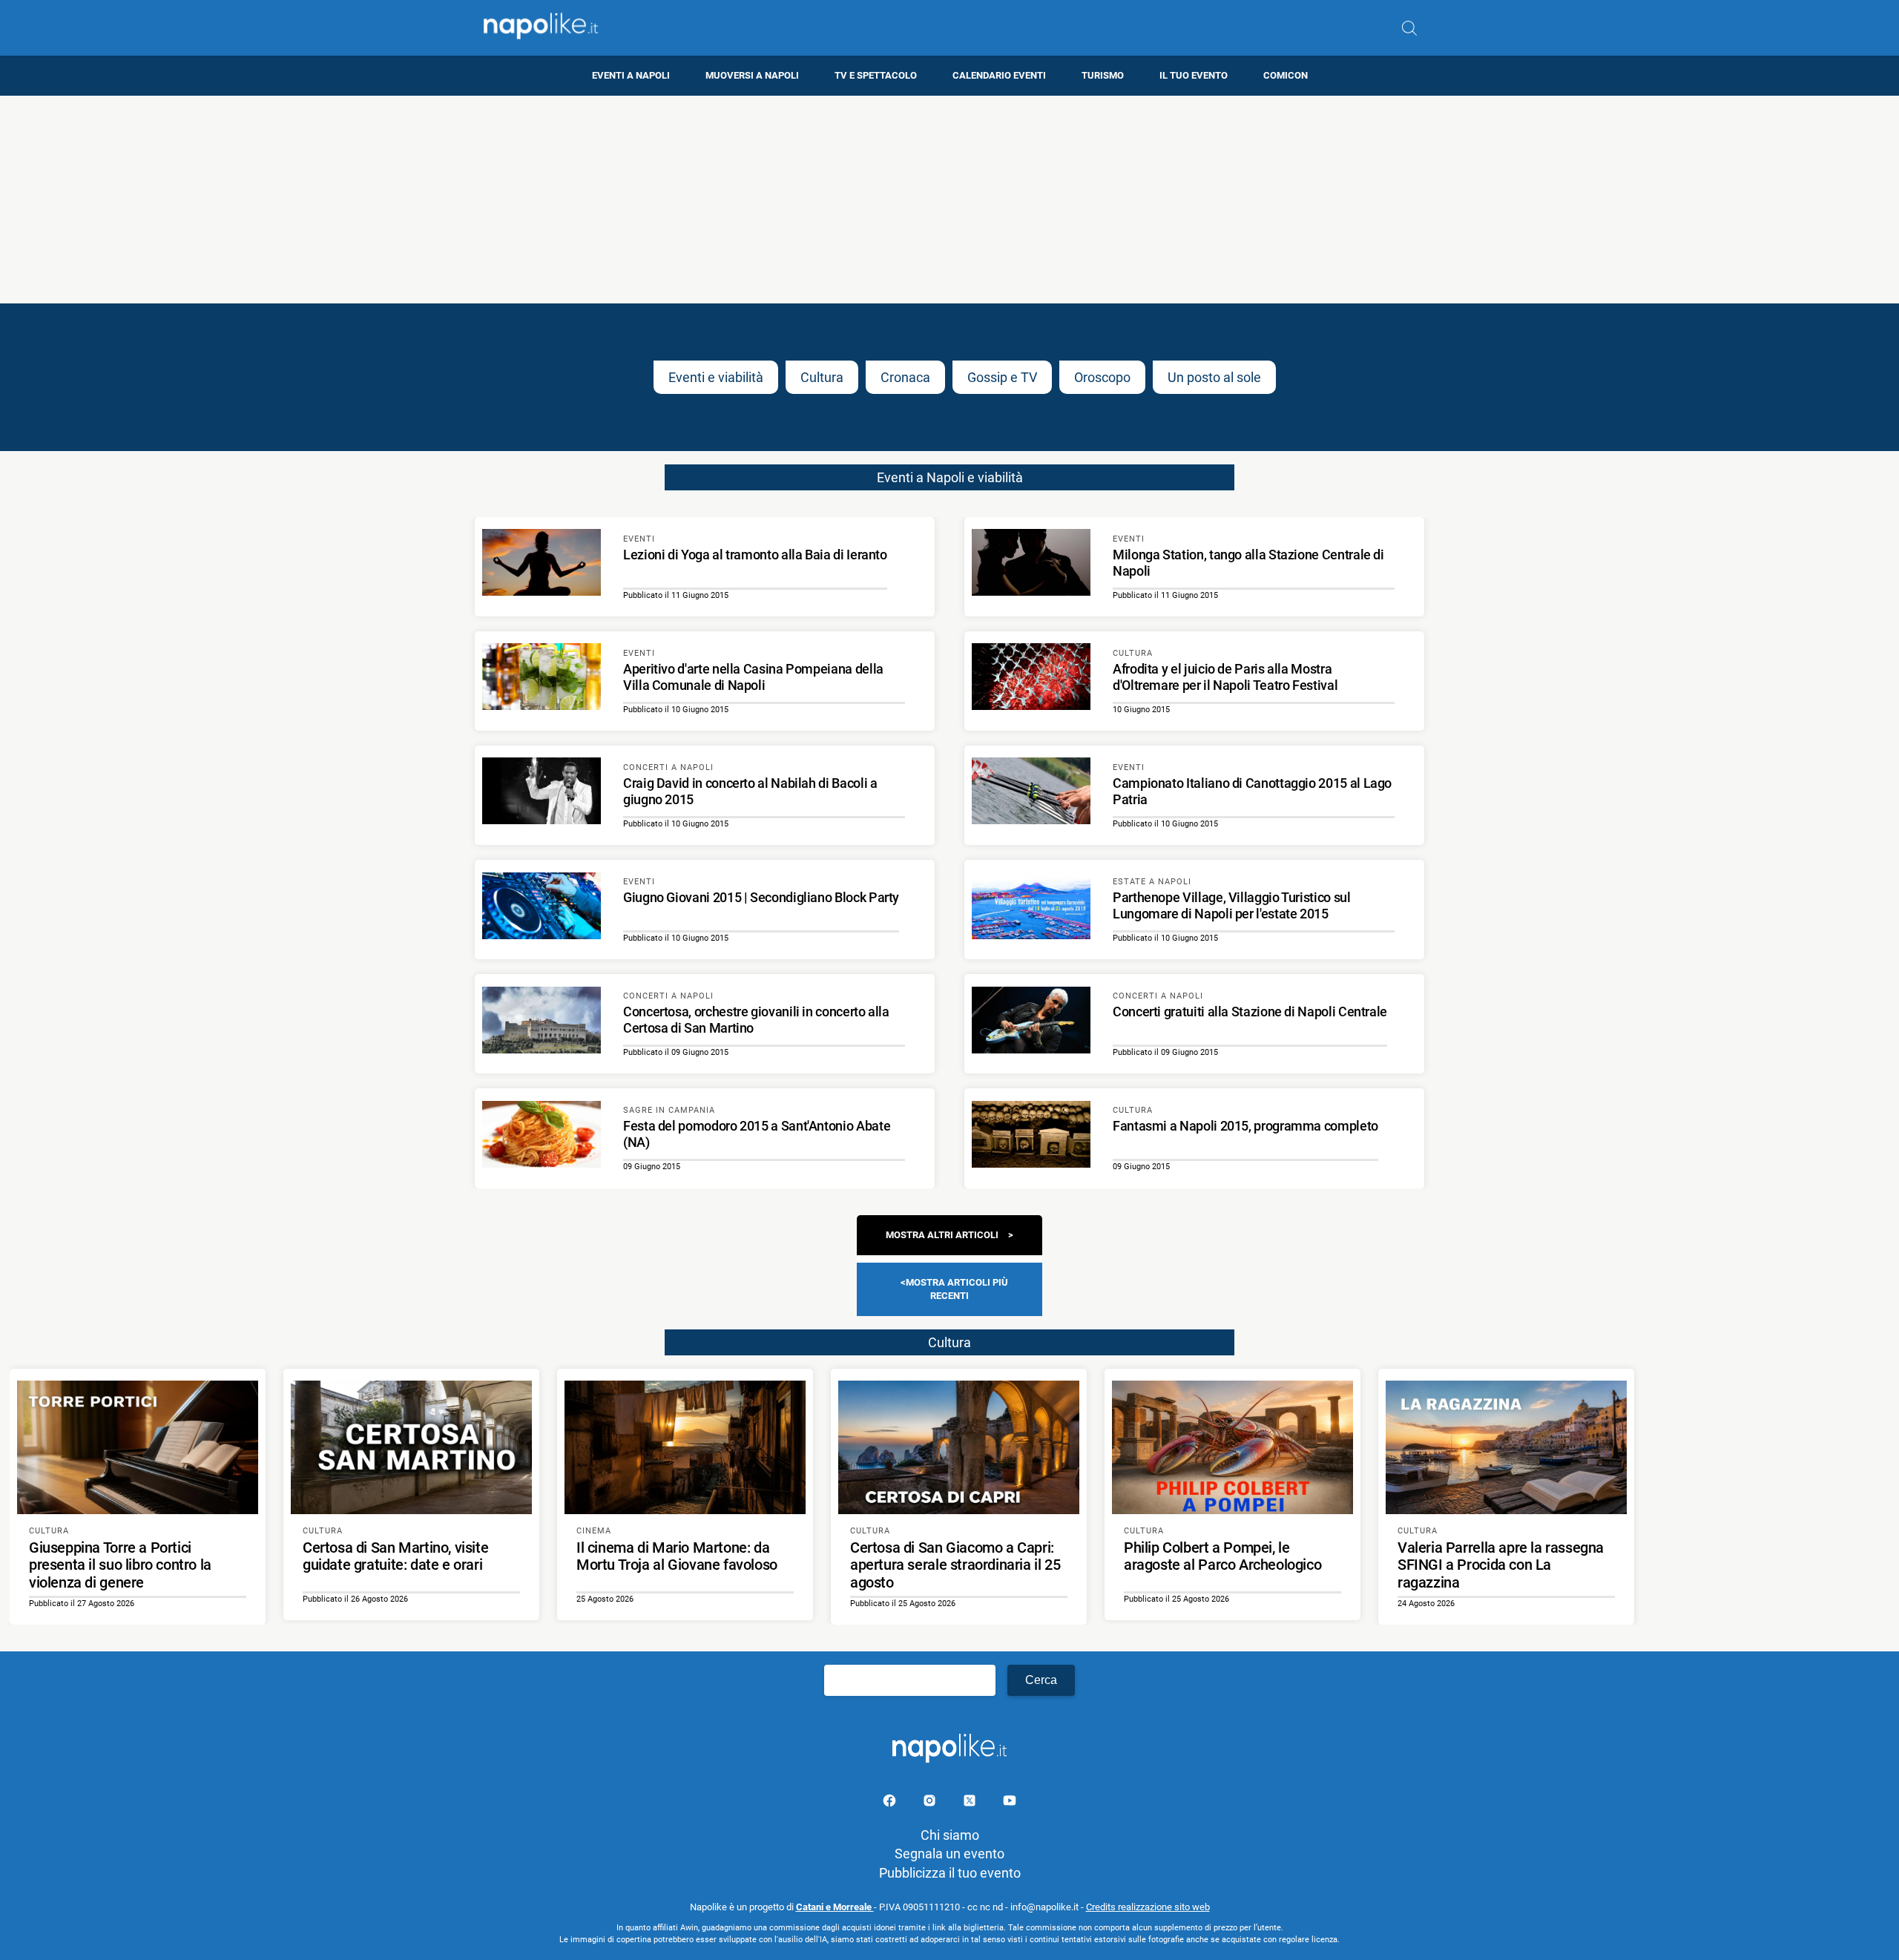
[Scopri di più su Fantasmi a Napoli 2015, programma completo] (1031, 1137)
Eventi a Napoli (631, 75)
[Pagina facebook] (891, 1803)
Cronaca (905, 377)
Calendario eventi (999, 75)
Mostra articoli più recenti (957, 1289)
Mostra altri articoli (942, 1235)
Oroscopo (1102, 377)
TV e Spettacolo (876, 75)
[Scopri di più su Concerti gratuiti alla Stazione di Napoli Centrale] (1031, 1022)
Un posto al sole (1214, 377)
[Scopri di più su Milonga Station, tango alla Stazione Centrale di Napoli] (1031, 565)
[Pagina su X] (971, 1803)
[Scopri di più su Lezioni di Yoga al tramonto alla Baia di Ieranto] (542, 565)
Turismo (1103, 75)
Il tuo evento (1194, 75)
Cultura (822, 377)
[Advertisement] (949, 200)
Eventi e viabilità (716, 377)
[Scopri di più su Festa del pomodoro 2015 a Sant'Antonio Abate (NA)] (542, 1137)
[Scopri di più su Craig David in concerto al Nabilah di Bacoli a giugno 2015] (542, 793)
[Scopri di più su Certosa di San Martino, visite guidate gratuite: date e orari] (411, 1447)
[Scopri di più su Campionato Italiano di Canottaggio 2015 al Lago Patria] (1031, 793)
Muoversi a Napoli (752, 75)
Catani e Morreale (835, 1907)
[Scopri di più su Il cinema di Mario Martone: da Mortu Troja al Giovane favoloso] (685, 1447)
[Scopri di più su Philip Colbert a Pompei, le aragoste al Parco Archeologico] (1232, 1447)
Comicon (1286, 75)
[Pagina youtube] (1010, 1803)
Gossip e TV (1002, 377)
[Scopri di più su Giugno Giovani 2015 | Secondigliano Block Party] (542, 908)
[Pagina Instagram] (931, 1803)
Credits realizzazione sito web (1148, 1907)
